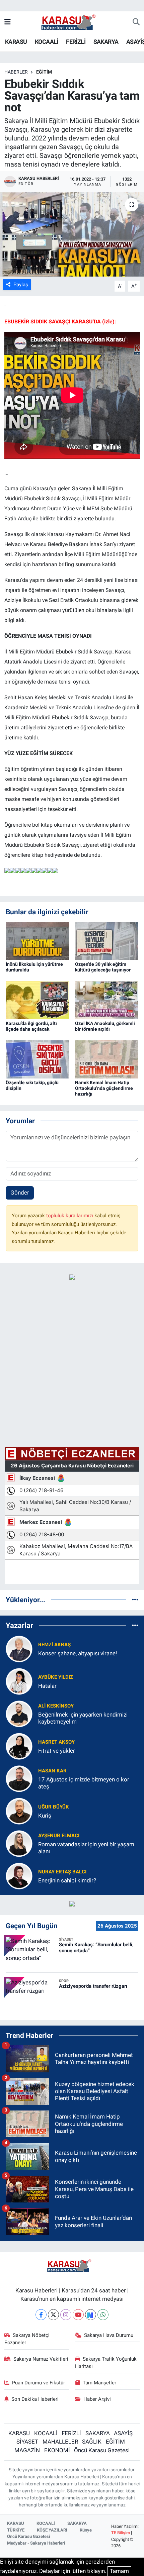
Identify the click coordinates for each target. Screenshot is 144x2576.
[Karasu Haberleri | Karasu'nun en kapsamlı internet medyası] (72, 22)
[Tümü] (135, 1600)
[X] (53, 2315)
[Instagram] (66, 2315)
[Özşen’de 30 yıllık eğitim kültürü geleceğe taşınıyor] (107, 940)
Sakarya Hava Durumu (109, 2335)
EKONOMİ (57, 2450)
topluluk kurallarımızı (70, 1216)
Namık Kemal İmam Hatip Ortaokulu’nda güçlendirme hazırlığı (104, 1088)
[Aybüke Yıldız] (19, 1681)
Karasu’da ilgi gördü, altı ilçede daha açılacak (31, 1026)
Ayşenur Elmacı (59, 1836)
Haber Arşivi (97, 2399)
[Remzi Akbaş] (19, 1648)
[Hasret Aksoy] (19, 1746)
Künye (86, 2530)
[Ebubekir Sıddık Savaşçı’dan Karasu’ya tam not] (72, 234)
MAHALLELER (60, 2442)
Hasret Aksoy (56, 1742)
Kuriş (45, 1816)
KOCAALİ (47, 42)
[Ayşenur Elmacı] (19, 1843)
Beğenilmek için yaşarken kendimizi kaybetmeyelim (83, 1718)
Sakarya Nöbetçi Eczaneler (27, 2339)
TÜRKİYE (16, 2530)
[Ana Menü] (8, 22)
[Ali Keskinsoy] (19, 1713)
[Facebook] (41, 2315)
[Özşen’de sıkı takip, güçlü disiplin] (38, 1059)
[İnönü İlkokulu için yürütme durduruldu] (38, 940)
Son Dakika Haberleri (35, 2399)
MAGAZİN (27, 2450)
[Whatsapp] (103, 2315)
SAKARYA (106, 42)
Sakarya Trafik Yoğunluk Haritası (106, 2363)
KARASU (16, 42)
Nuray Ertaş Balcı (62, 1872)
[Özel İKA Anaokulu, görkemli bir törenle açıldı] (107, 1000)
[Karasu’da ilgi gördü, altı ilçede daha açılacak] (38, 1000)
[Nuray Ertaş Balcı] (19, 1875)
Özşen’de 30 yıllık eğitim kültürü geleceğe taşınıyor (103, 967)
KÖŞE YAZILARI (52, 2530)
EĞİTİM (44, 72)
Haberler (16, 72)
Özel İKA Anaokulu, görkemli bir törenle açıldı (105, 1026)
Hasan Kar (52, 1771)
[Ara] (136, 22)
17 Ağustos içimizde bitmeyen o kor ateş (84, 1783)
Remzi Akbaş (54, 1645)
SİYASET (27, 2442)
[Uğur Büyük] (19, 1811)
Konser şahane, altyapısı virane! (78, 1653)
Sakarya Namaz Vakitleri (41, 2359)
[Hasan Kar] (19, 1778)
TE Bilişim (121, 2533)
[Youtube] (78, 2315)
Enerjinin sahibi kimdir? (67, 1880)
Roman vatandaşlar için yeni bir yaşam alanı (86, 1848)
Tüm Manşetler (99, 2383)
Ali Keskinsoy (56, 1706)
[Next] (91, 2315)
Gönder (20, 1193)
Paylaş (21, 285)
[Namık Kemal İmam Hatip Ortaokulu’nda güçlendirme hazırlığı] (107, 1059)
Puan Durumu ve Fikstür (39, 2383)
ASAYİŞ (123, 2433)
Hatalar (47, 1686)
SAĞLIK (92, 2442)
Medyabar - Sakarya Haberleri (36, 2543)
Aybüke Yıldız (56, 1677)
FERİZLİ (76, 42)
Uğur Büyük (54, 1807)
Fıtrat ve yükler (57, 1751)
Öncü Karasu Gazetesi (102, 2450)
